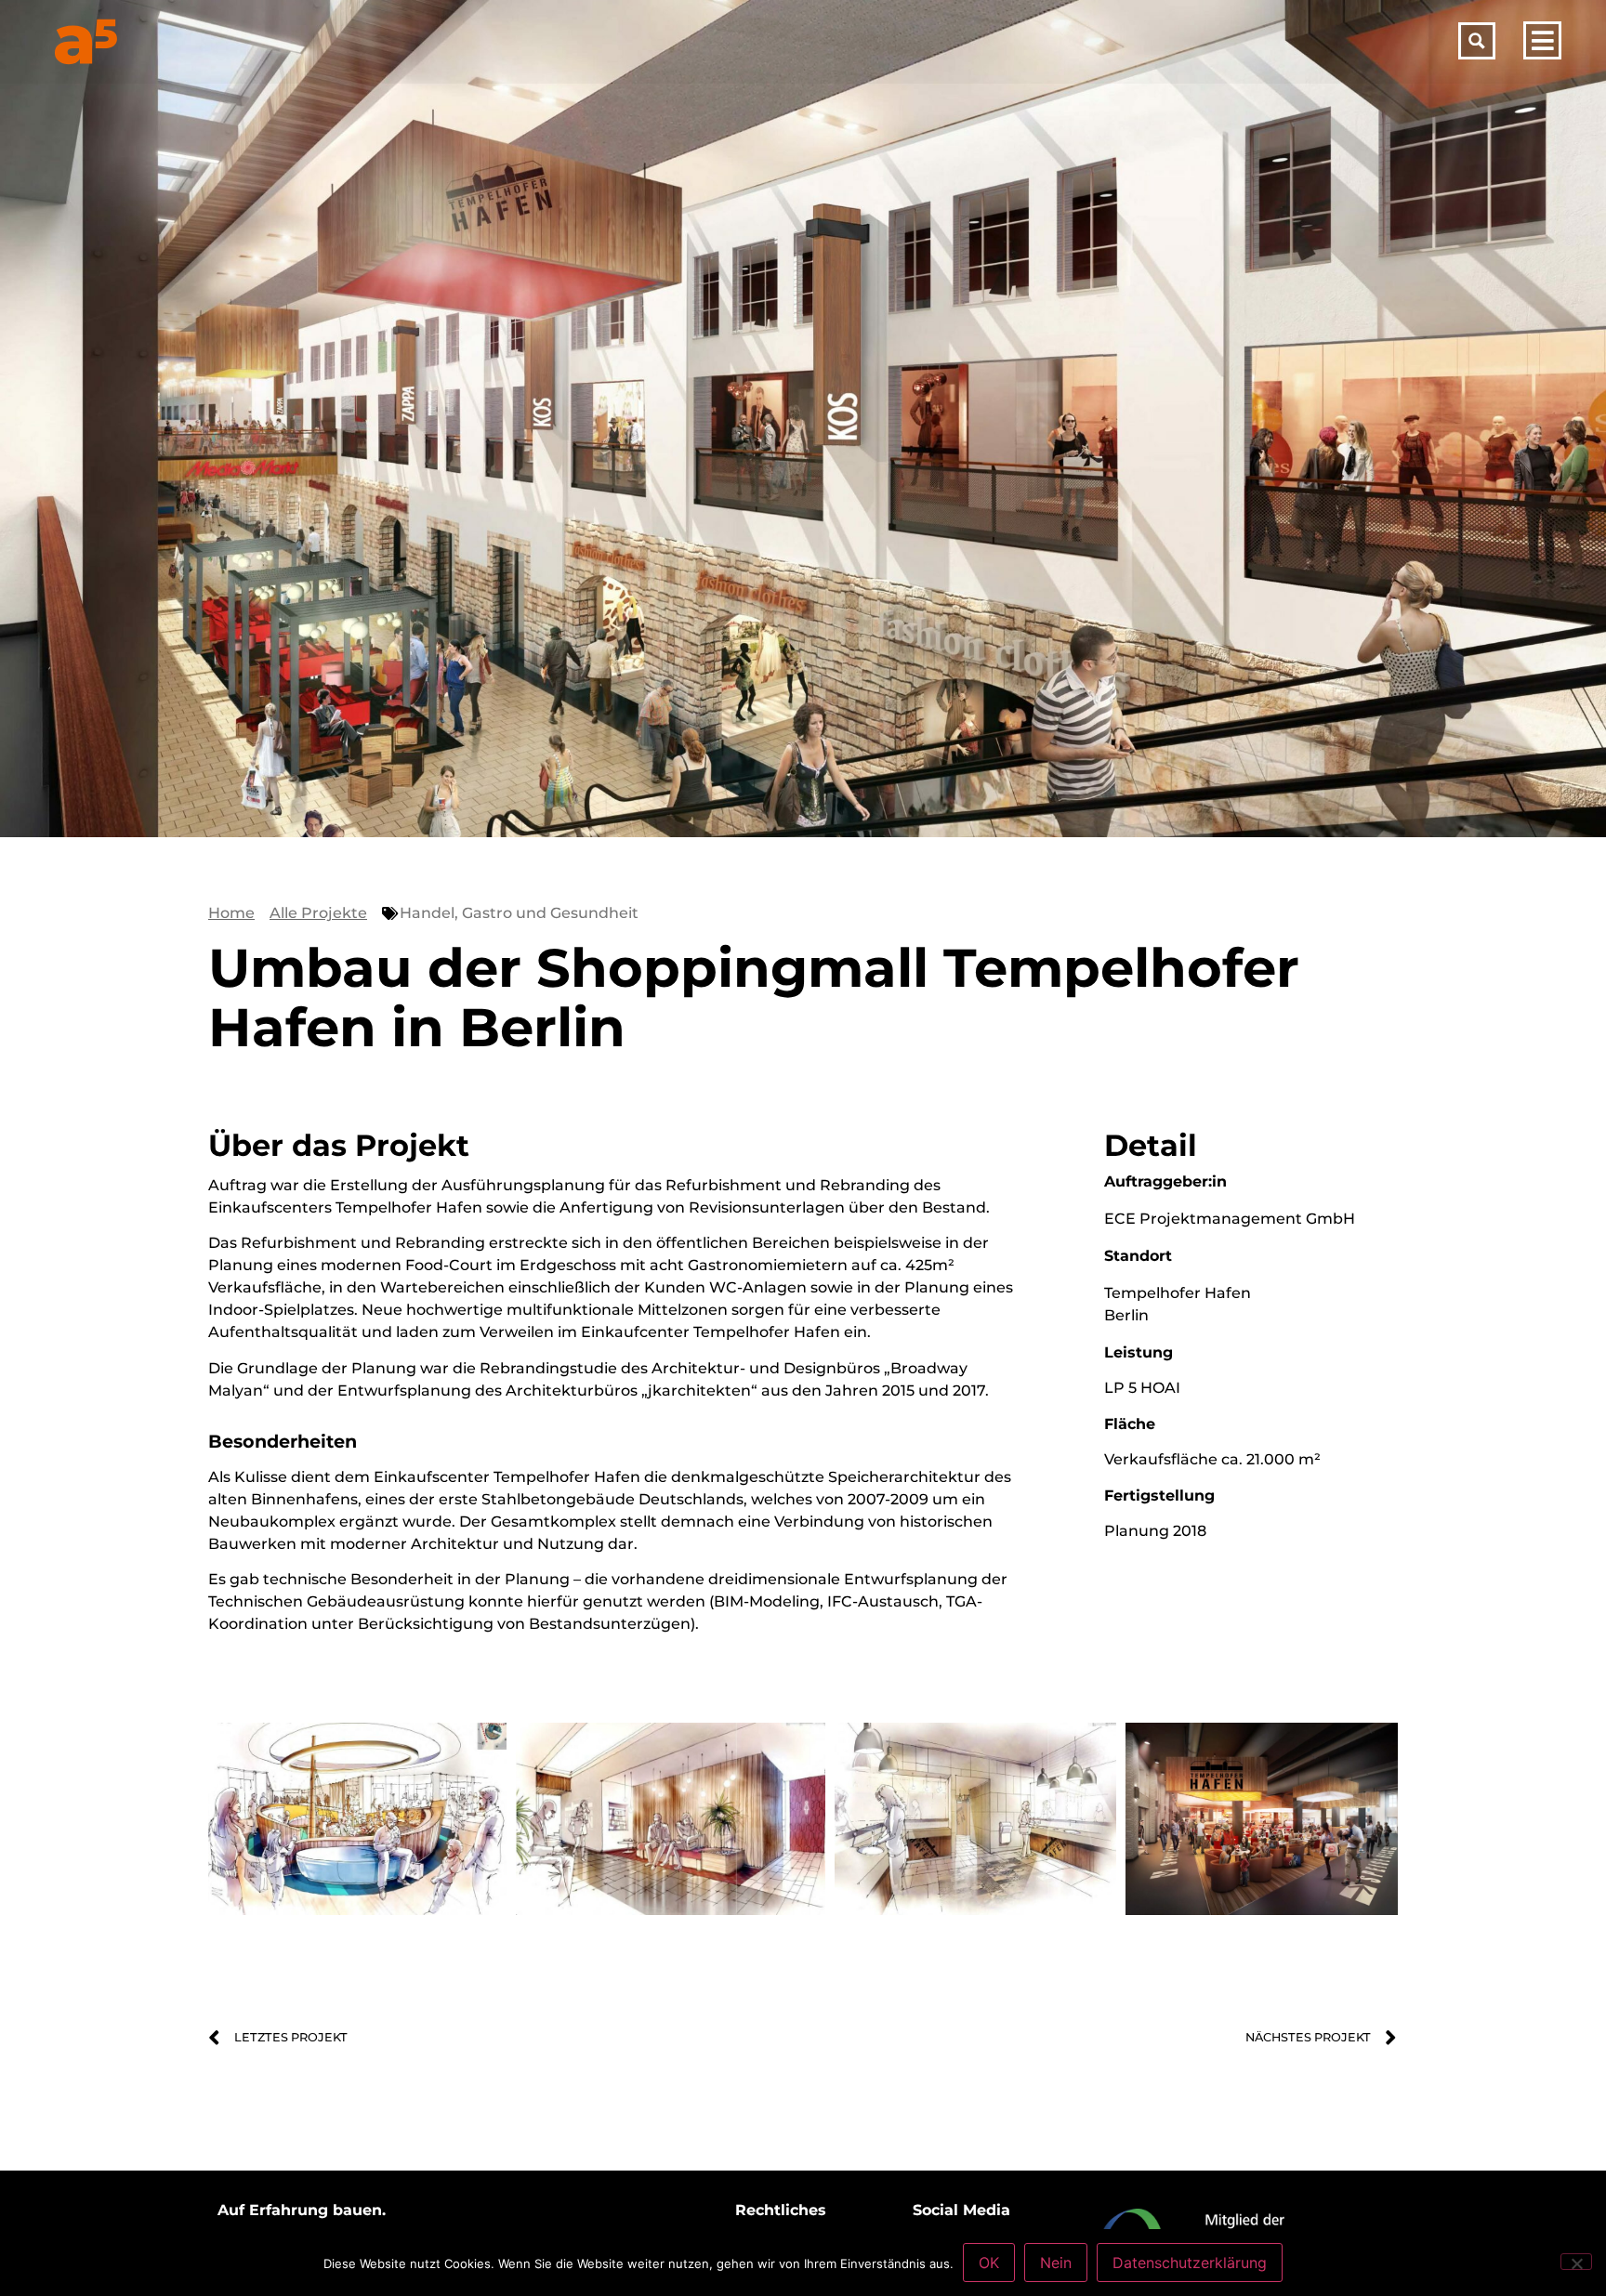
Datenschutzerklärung (1190, 2263)
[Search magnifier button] (1477, 41)
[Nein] (1576, 2262)
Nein (1056, 2263)
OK (989, 2263)
